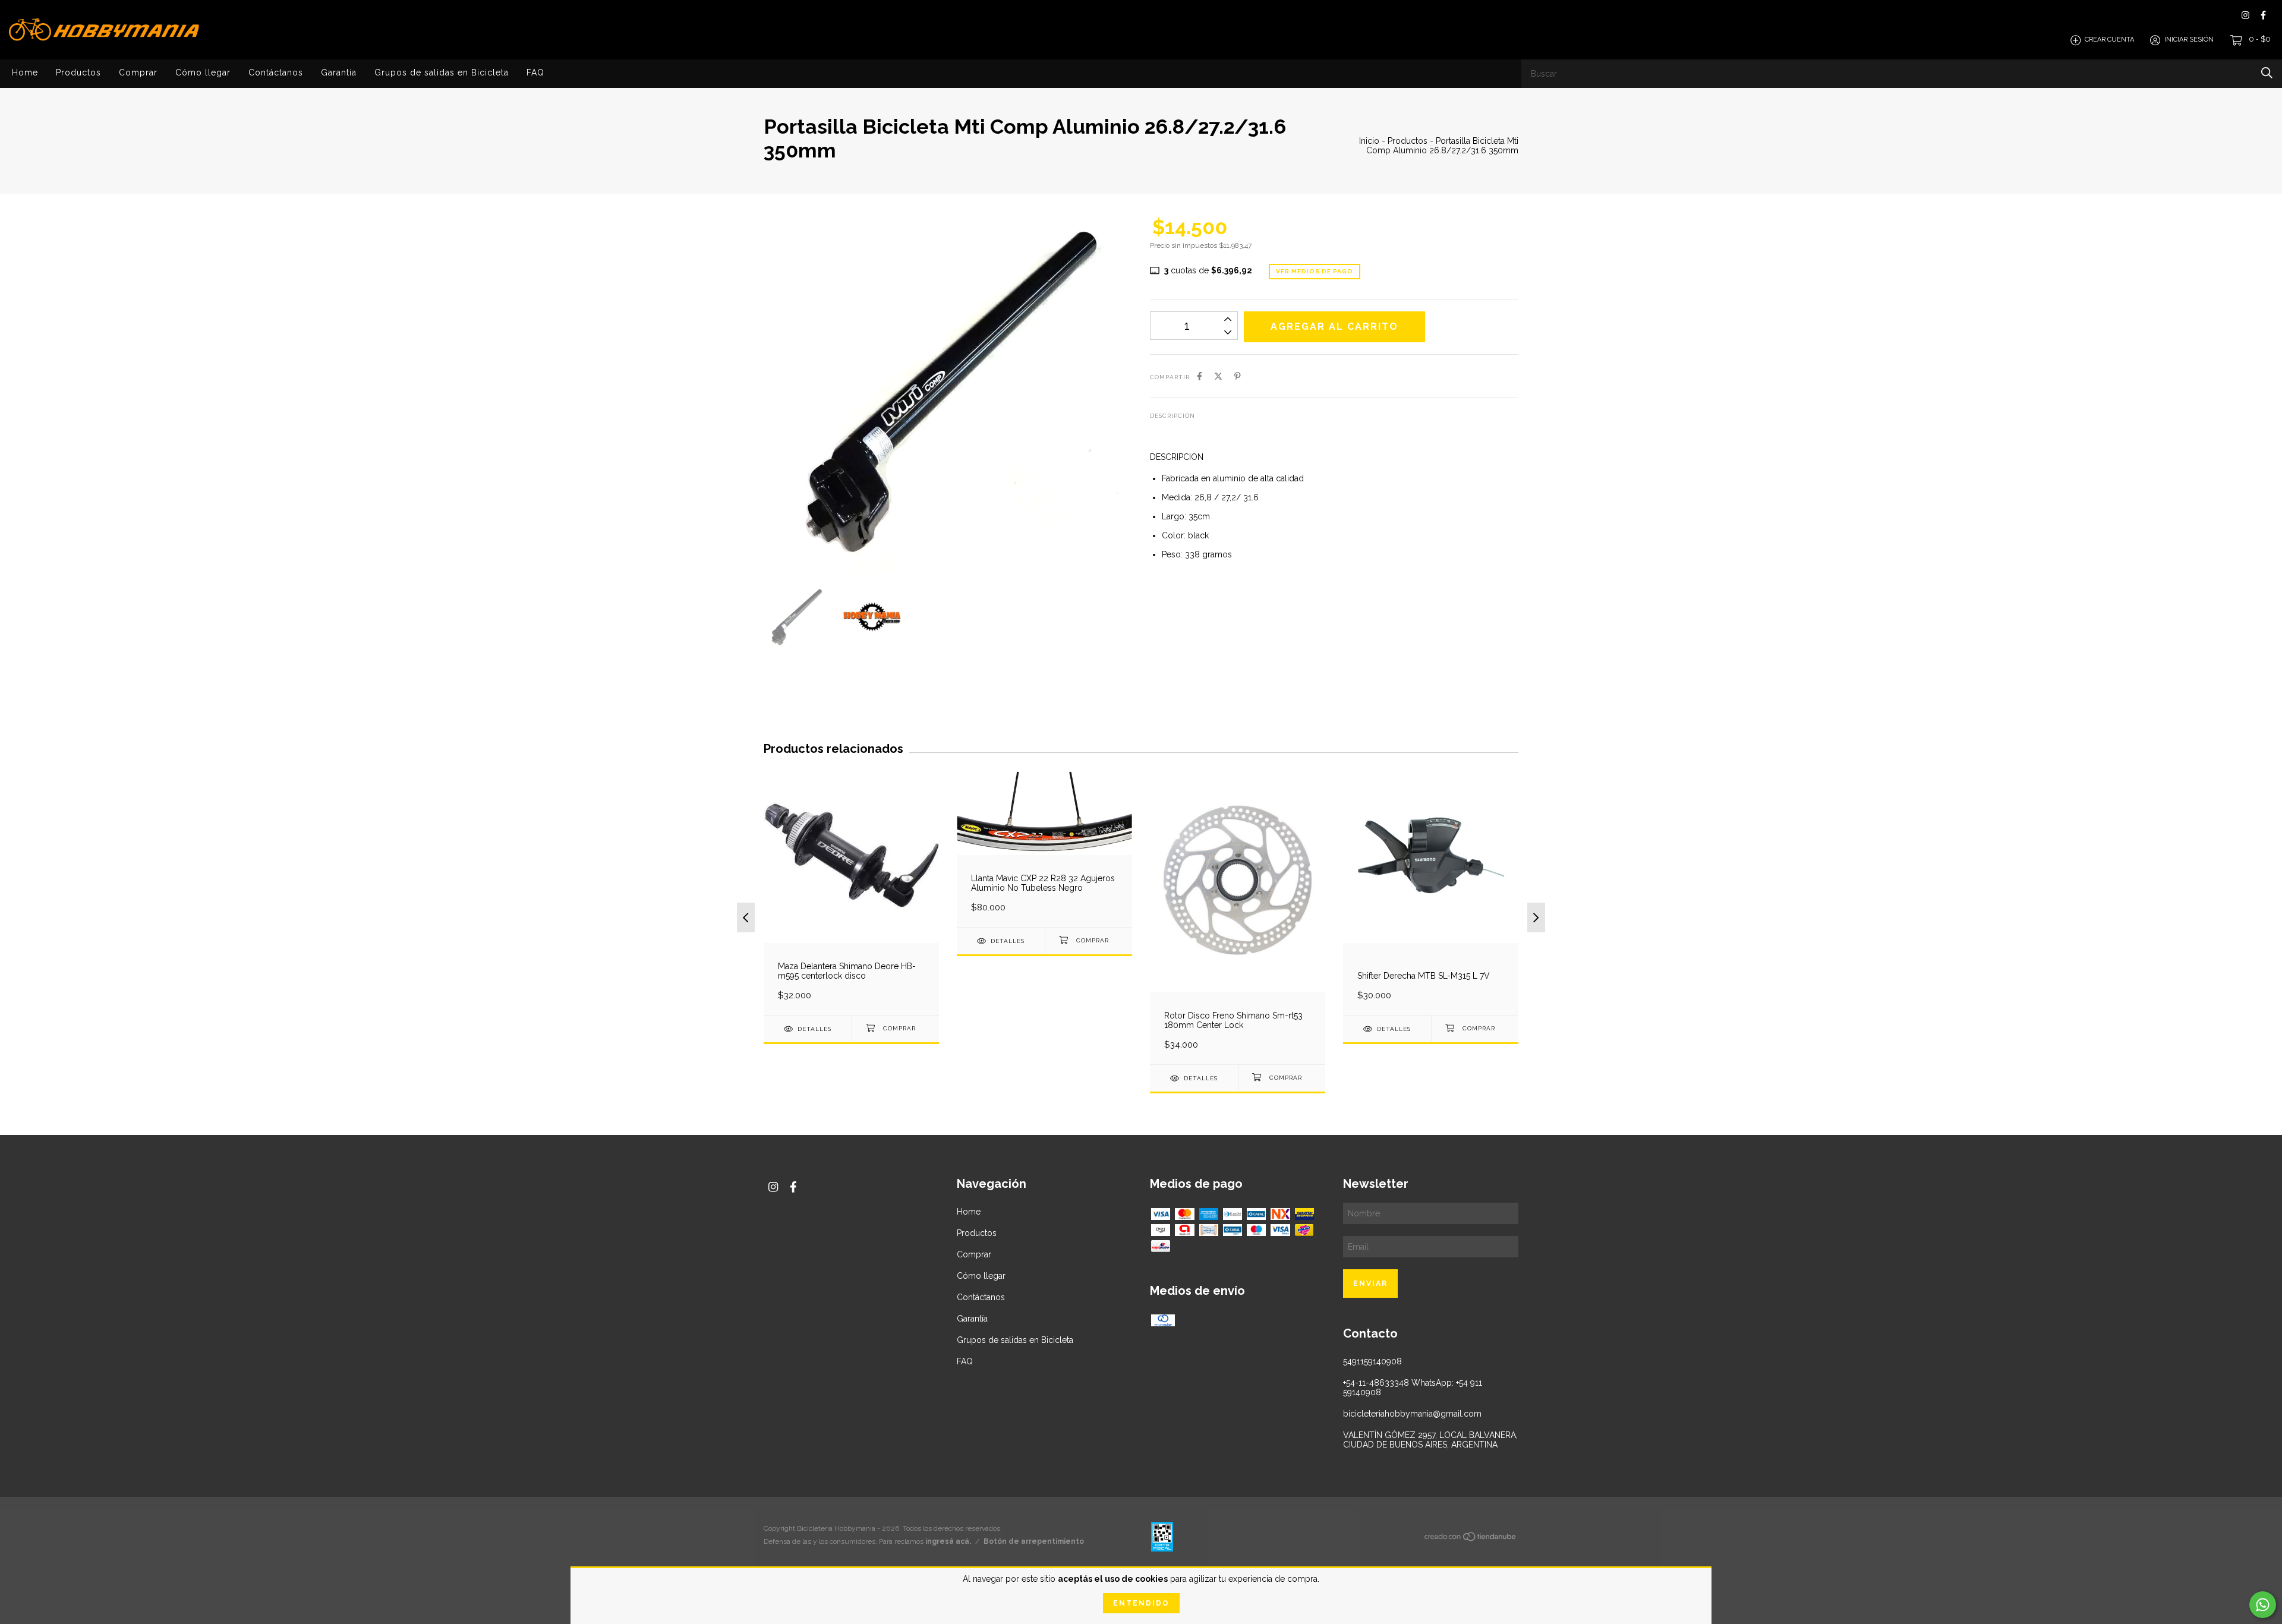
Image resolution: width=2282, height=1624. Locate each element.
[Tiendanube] (1471, 1539)
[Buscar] (2267, 73)
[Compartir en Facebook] (1200, 376)
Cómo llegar (203, 72)
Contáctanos (276, 72)
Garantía (339, 72)
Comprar (138, 72)
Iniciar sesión (2189, 40)
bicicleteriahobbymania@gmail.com (1412, 1414)
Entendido (1141, 1603)
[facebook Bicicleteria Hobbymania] (2263, 15)
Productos (78, 72)
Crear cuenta (2109, 40)
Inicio (1369, 141)
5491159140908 (1372, 1361)
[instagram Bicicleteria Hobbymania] (2245, 15)
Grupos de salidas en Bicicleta (442, 72)
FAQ (535, 72)
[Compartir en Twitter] (1218, 376)
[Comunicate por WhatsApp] (2263, 1605)
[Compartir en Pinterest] (1238, 376)
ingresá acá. (948, 1541)
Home (25, 72)
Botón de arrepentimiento (1034, 1541)
